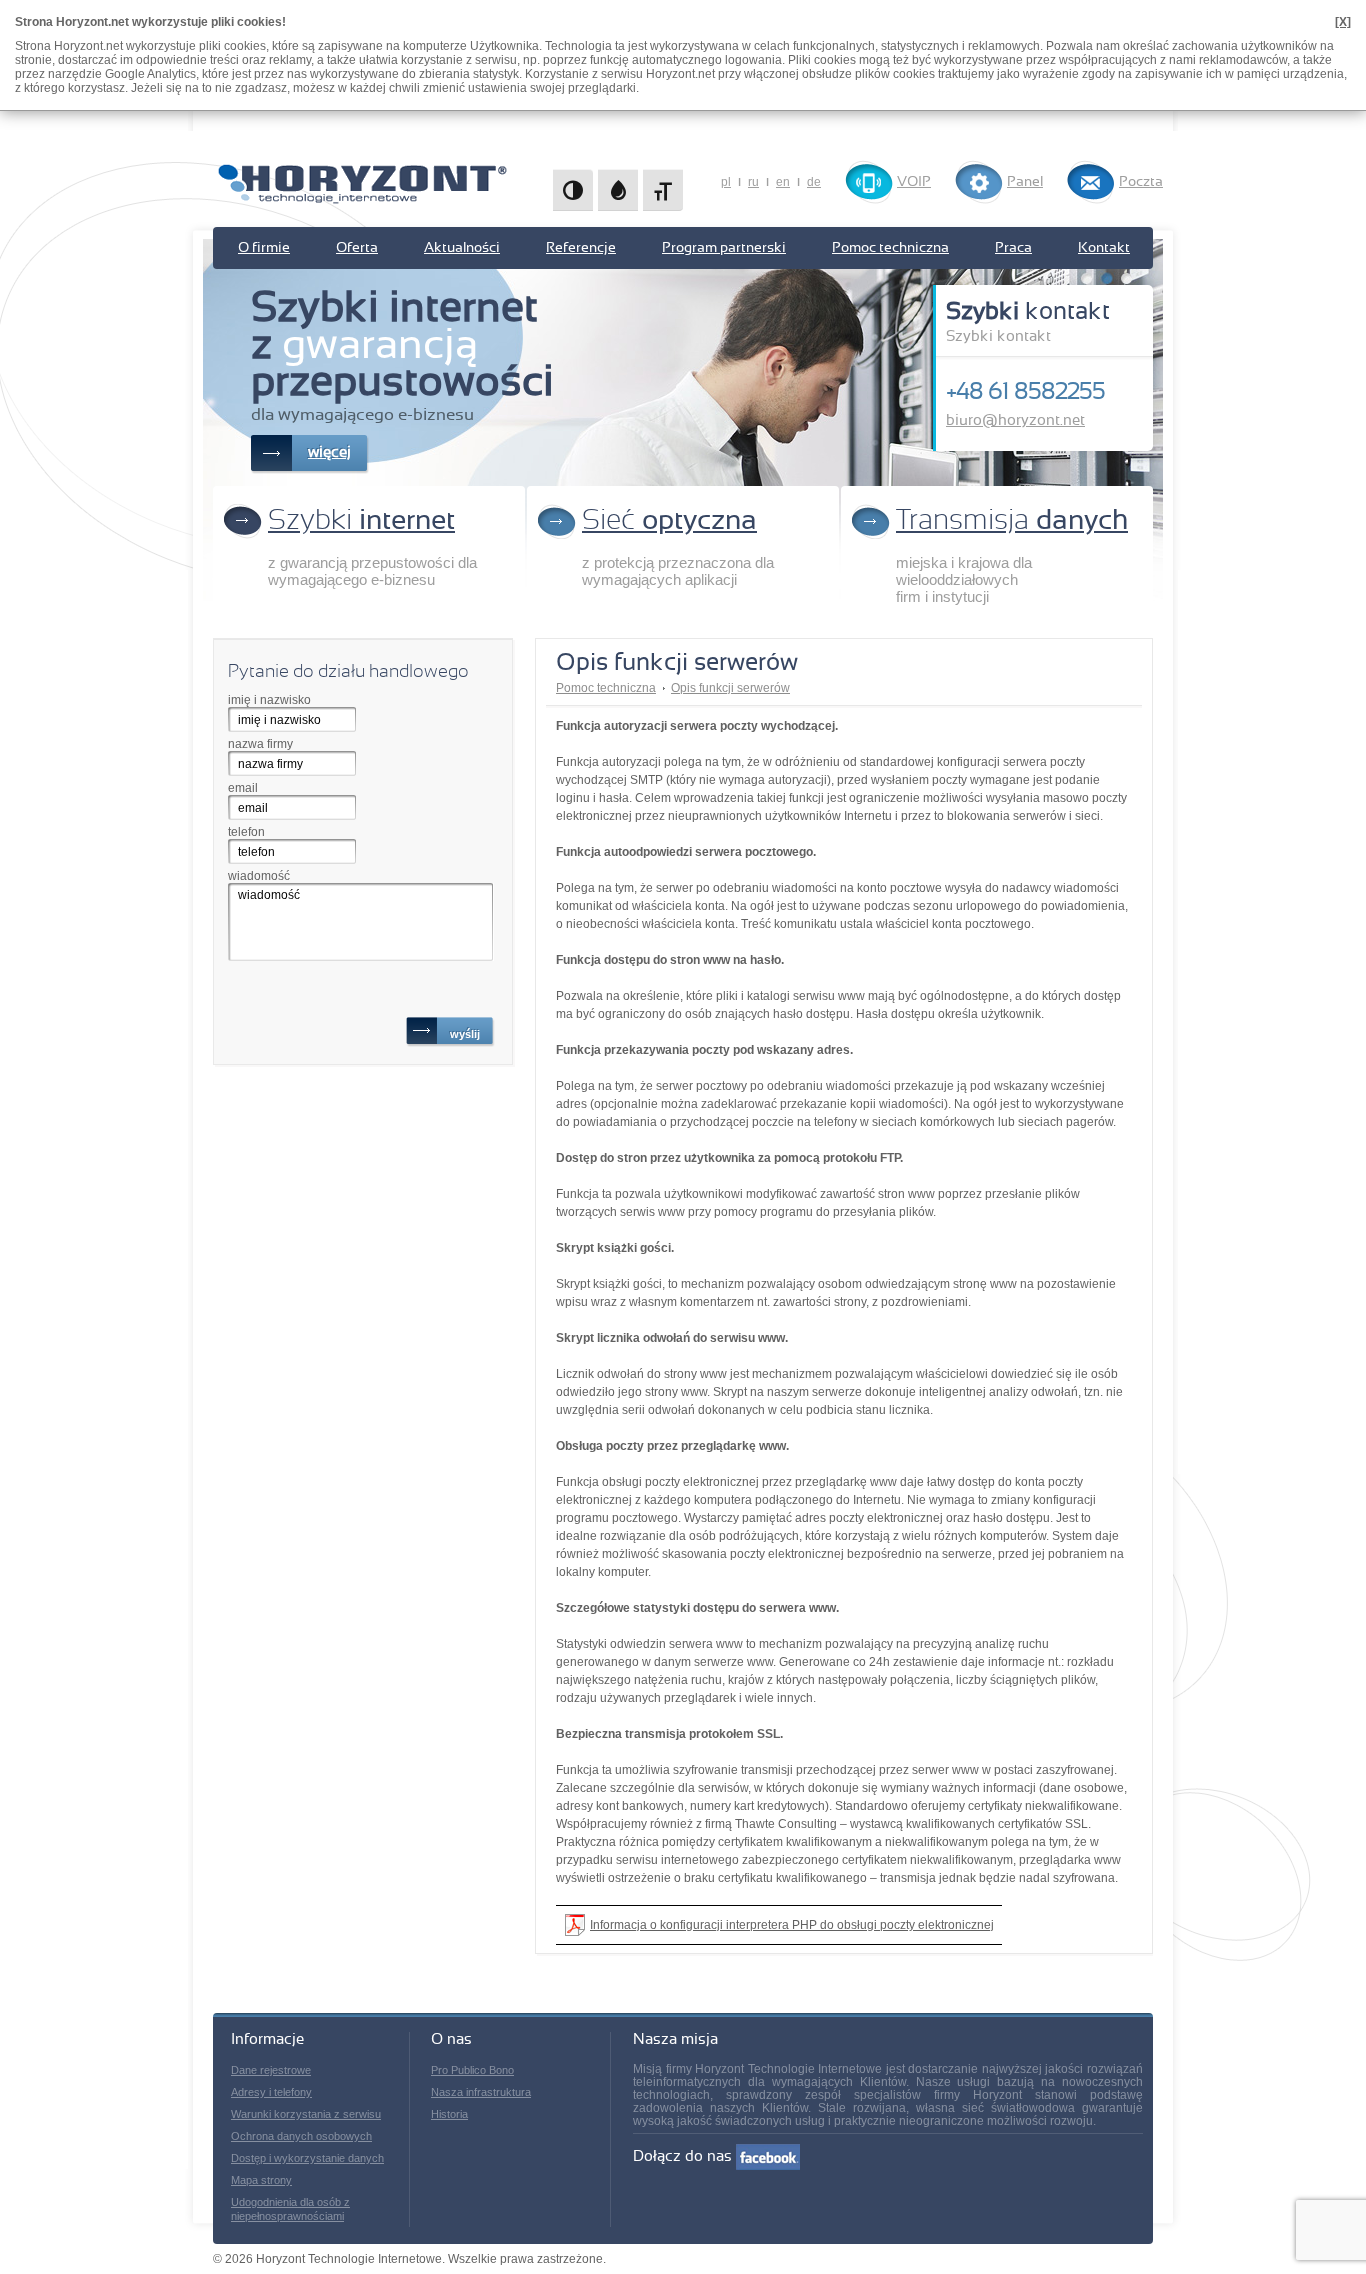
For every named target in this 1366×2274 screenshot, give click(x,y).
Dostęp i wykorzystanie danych (307, 2158)
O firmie (264, 248)
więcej (329, 452)
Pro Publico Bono (472, 2070)
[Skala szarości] (618, 190)
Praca (1013, 248)
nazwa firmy (260, 744)
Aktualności (462, 248)
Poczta (1141, 182)
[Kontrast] (573, 190)
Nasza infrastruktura (481, 2092)
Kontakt (1104, 248)
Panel (1025, 182)
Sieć (669, 521)
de (814, 182)
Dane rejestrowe (271, 2070)
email (243, 788)
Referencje (581, 248)
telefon (246, 832)
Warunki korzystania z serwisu (306, 2114)
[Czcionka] (663, 190)
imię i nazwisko (269, 700)
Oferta (357, 248)
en (783, 182)
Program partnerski (724, 248)
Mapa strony (261, 2180)
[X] (1343, 22)
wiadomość (259, 876)
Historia (449, 2114)
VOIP (914, 182)
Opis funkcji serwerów (730, 688)
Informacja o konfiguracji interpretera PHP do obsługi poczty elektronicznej (792, 1925)
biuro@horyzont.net (1015, 420)
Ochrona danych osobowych (301, 2136)
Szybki (361, 521)
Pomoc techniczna (890, 248)
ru (753, 182)
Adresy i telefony (271, 2092)
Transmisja (1012, 521)
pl (726, 182)
